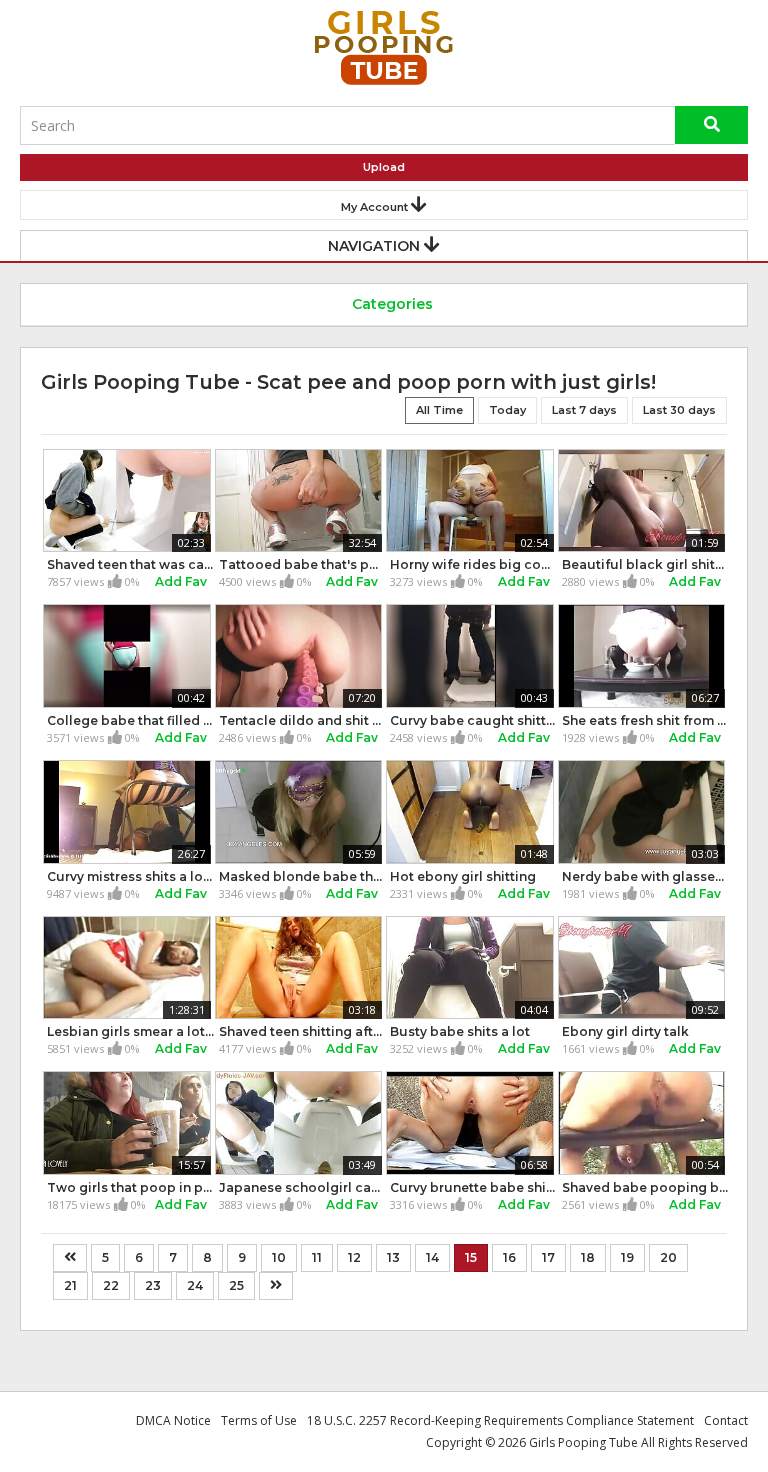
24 (195, 1285)
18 (588, 1257)
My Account (376, 207)
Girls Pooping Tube (583, 1442)
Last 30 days (679, 410)
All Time (439, 410)
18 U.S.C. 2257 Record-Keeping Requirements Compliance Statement (500, 1420)
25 (236, 1285)
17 (548, 1257)
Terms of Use (259, 1420)
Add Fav (181, 581)
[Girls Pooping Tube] (384, 48)
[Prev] (70, 1258)
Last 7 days (584, 410)
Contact (726, 1420)
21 (70, 1285)
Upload (384, 167)
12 (354, 1257)
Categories (390, 304)
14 (432, 1257)
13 (393, 1257)
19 (627, 1257)
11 (317, 1257)
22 (111, 1285)
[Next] (276, 1286)
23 (153, 1285)
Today (507, 410)
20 (668, 1257)
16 (509, 1257)
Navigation (376, 246)
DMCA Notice (173, 1420)
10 (279, 1257)
